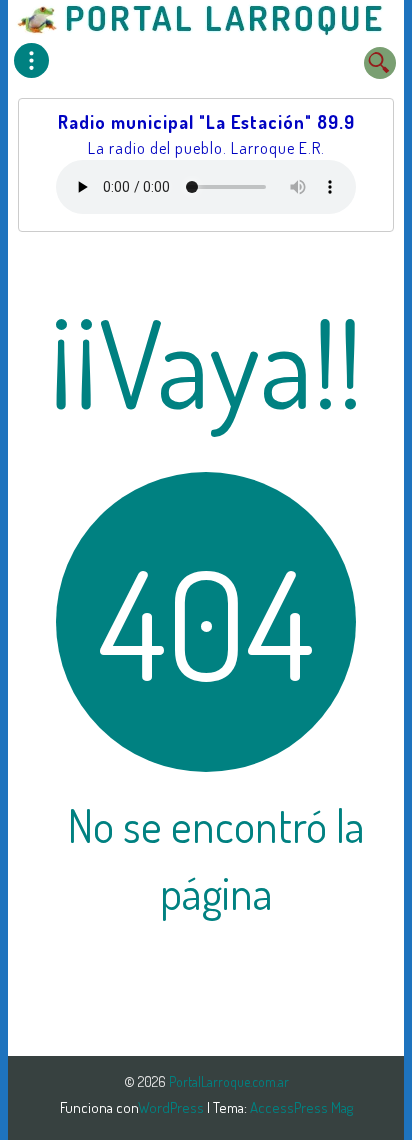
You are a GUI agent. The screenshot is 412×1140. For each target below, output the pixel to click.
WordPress (172, 1107)
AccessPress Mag (301, 1107)
